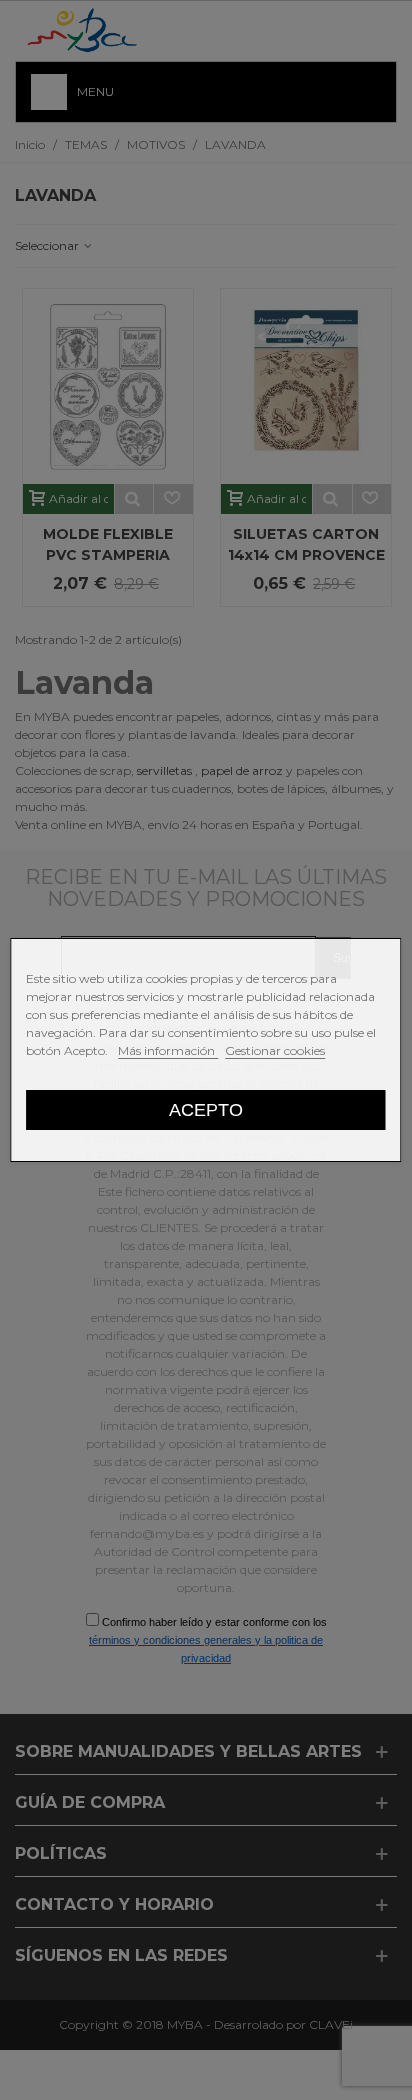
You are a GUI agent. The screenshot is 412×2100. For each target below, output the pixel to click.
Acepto (206, 1109)
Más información (168, 1050)
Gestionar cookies (275, 1050)
